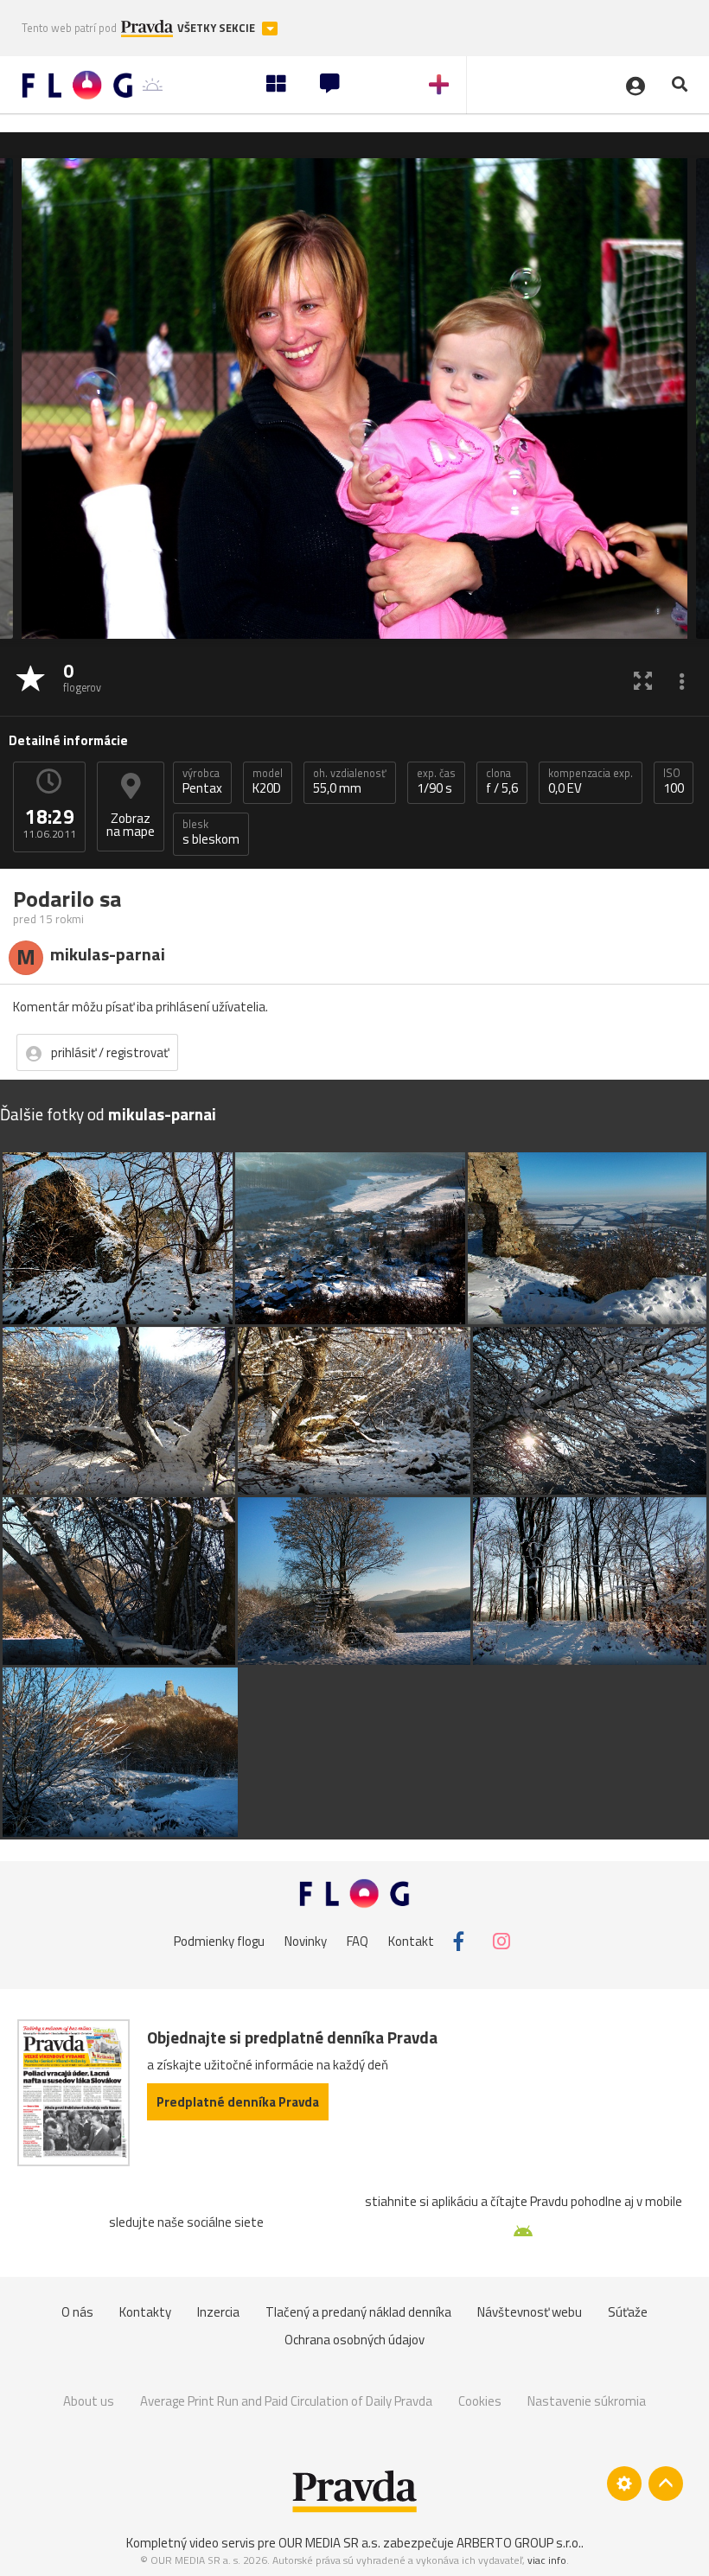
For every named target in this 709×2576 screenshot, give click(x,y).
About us (89, 2401)
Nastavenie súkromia (587, 2401)
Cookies (480, 2401)
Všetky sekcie (217, 28)
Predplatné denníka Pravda (238, 2102)
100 (674, 781)
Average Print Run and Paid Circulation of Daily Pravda (286, 2401)
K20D (268, 781)
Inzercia (218, 2312)
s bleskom (211, 832)
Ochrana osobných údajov (354, 2340)
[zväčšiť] (643, 680)
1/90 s (436, 781)
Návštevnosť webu (530, 2312)
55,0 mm (350, 781)
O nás (77, 2312)
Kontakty (145, 2312)
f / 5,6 (502, 781)
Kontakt (411, 1941)
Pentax (202, 781)
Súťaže (628, 2312)
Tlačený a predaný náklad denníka (358, 2312)
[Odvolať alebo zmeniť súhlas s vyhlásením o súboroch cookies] (624, 2484)
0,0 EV (591, 781)
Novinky (306, 1941)
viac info (547, 2560)
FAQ (358, 1941)
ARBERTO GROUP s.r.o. (519, 2543)
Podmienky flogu (219, 1941)
